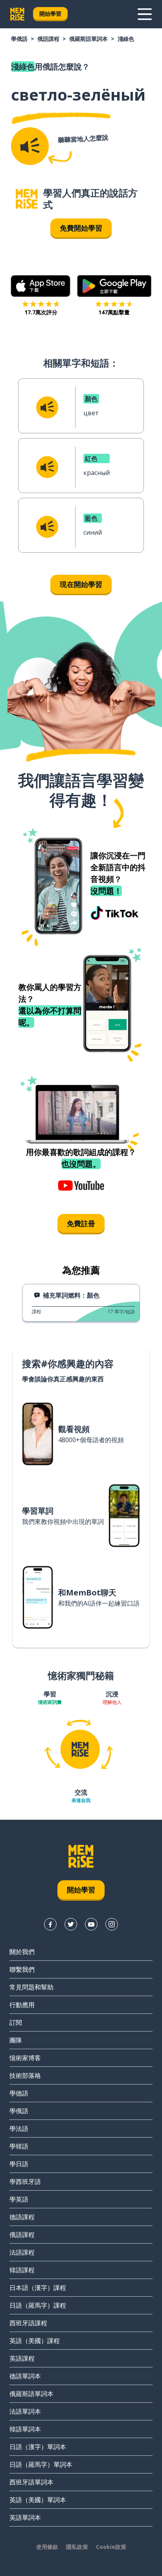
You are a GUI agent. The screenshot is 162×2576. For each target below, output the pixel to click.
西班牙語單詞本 (31, 2482)
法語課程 (22, 2252)
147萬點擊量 (114, 312)
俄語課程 (48, 39)
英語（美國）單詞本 (38, 2500)
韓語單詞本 (25, 2429)
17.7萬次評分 (41, 312)
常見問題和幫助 (31, 1987)
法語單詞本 (25, 2411)
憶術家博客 (25, 2058)
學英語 (19, 2199)
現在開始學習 (81, 584)
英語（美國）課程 (35, 2341)
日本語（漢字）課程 (38, 2288)
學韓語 (19, 2146)
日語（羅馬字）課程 (38, 2305)
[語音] (30, 146)
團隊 (16, 2040)
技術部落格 (25, 2075)
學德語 (19, 2093)
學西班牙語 (25, 2182)
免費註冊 (81, 1223)
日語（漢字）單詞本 (38, 2447)
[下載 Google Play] (114, 286)
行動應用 (22, 2005)
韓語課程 (22, 2270)
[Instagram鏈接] (112, 1924)
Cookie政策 (111, 2547)
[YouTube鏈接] (91, 1924)
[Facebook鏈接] (50, 1924)
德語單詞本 (25, 2376)
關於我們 (22, 1952)
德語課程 (22, 2217)
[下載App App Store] (41, 286)
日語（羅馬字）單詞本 (41, 2464)
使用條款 (47, 2547)
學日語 (19, 2164)
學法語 (19, 2129)
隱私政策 (77, 2547)
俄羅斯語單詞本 (88, 39)
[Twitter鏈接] (71, 1924)
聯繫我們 (22, 1969)
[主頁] (27, 199)
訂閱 (16, 2022)
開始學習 (50, 14)
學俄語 (19, 39)
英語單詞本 (25, 2517)
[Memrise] (17, 14)
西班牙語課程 (28, 2323)
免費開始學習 (81, 228)
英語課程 (22, 2358)
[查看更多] (145, 14)
